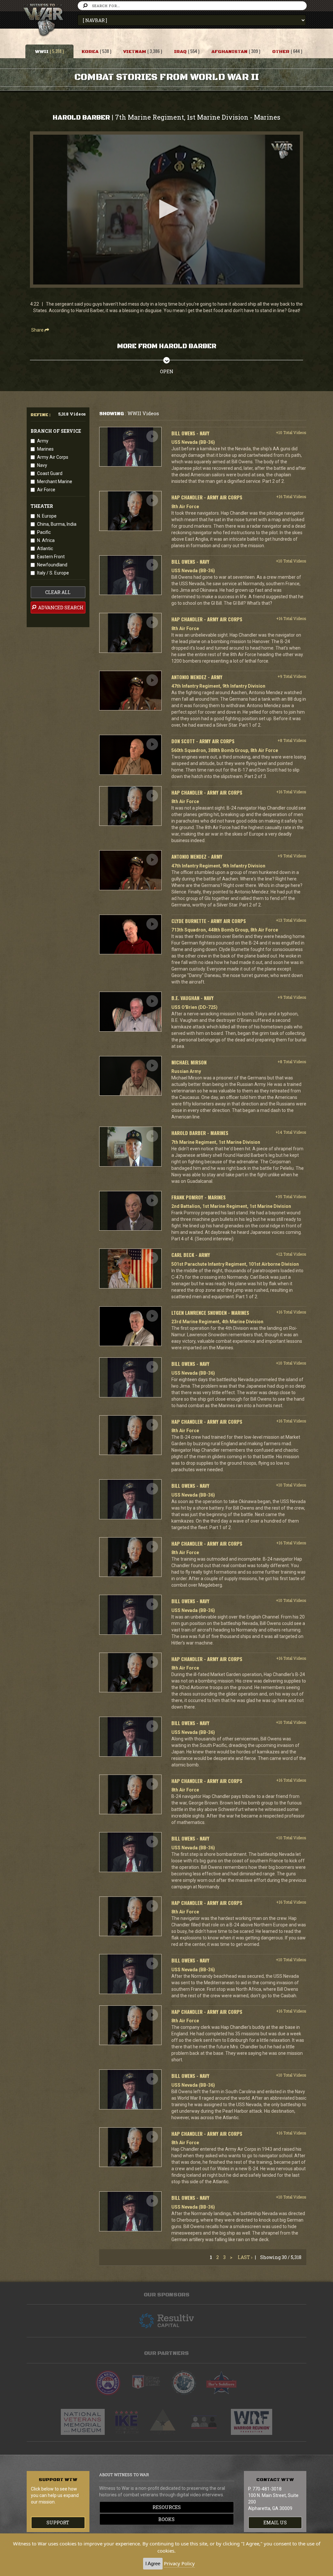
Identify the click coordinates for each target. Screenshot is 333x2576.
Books (166, 2519)
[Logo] (282, 150)
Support (58, 2523)
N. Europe (47, 516)
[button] (166, 209)
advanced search (60, 608)
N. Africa (46, 540)
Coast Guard (50, 473)
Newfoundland (52, 565)
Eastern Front (51, 557)
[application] (166, 210)
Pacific (44, 532)
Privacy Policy (179, 2563)
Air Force (46, 490)
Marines (45, 449)
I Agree (153, 2563)
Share (38, 330)
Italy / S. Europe (53, 573)
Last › (245, 2257)
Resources (167, 2507)
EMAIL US (275, 2523)
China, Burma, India (57, 524)
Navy (42, 465)
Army (43, 441)
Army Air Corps (53, 457)
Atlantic (45, 548)
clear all (58, 592)
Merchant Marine (55, 482)
